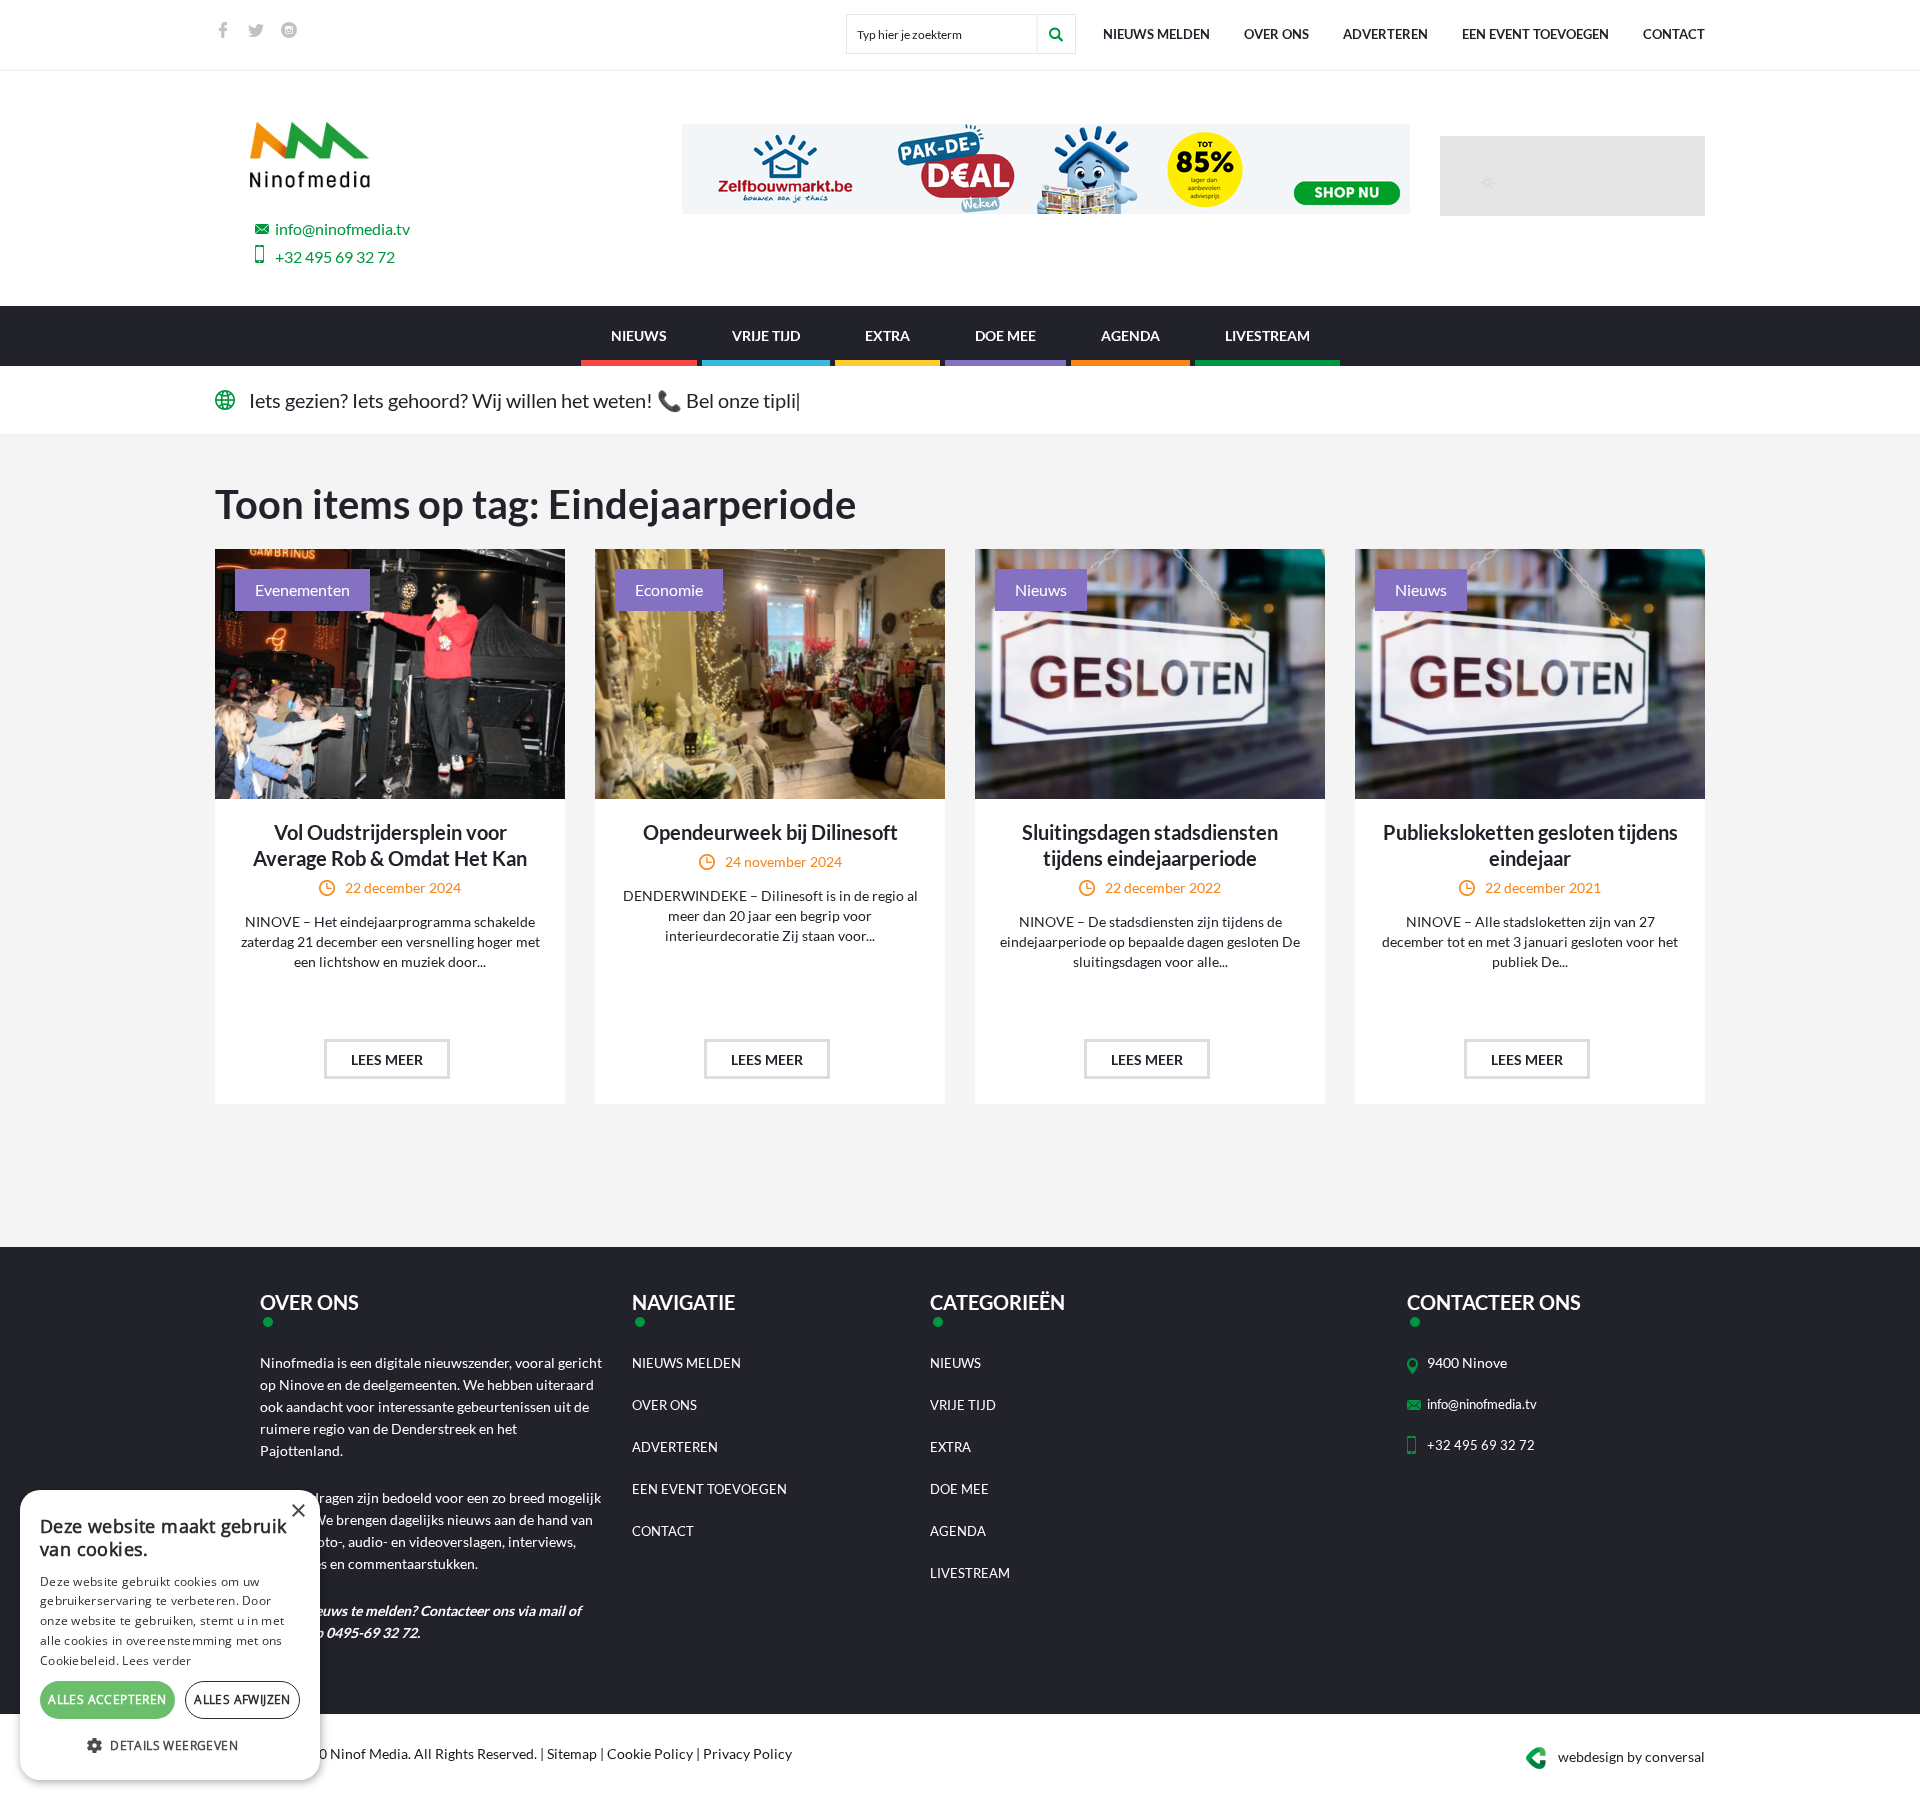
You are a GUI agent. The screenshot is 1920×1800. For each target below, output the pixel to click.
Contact (1674, 34)
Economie (669, 589)
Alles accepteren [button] (107, 1699)
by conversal (1631, 1756)
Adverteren (1385, 34)
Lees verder (156, 1660)
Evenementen (302, 589)
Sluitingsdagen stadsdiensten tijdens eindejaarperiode (1150, 845)
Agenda (1130, 335)
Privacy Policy (747, 1753)
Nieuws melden (1156, 34)
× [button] (297, 1511)
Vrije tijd (766, 335)
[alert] (170, 1635)
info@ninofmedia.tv (342, 228)
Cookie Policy (650, 1753)
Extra (887, 335)
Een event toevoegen (1535, 34)
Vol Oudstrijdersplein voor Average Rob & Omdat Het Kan (390, 845)
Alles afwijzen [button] (242, 1699)
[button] (170, 1746)
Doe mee (1005, 335)
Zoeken (1056, 34)
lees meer (387, 1059)
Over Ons (1276, 34)
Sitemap (572, 1753)
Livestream (1267, 335)
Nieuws (639, 335)
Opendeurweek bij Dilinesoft (770, 832)
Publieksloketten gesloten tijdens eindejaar (1530, 845)
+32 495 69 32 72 (335, 256)
